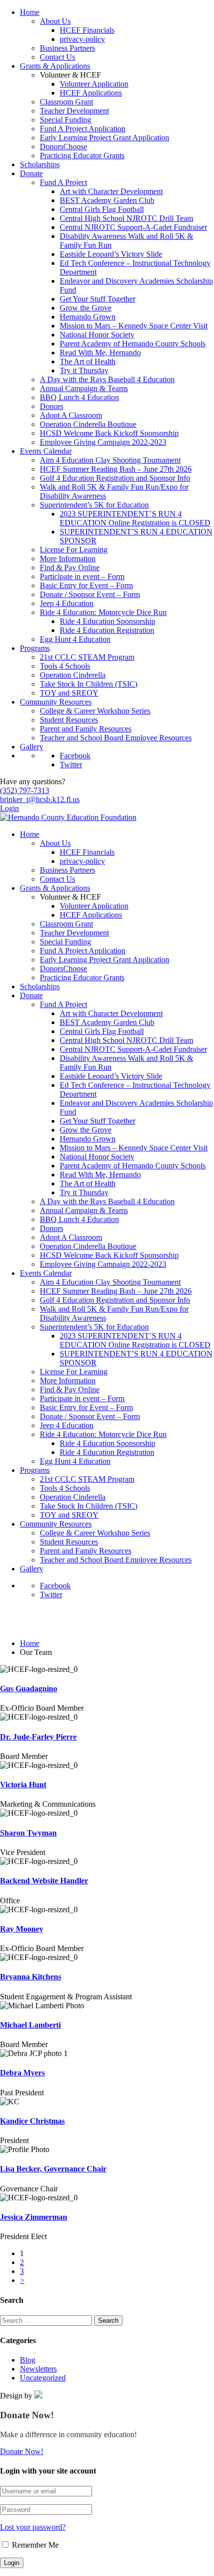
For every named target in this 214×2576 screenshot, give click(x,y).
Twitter (71, 765)
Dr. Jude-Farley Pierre (38, 1737)
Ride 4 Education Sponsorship (107, 621)
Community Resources (56, 702)
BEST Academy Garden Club (107, 200)
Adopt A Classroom (71, 415)
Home (30, 12)
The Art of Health (88, 361)
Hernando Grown (88, 317)
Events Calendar (46, 451)
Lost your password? (33, 2527)
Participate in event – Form (82, 576)
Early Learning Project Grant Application (105, 138)
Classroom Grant (66, 102)
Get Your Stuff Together (98, 299)
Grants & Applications (55, 66)
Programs (35, 648)
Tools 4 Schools (65, 666)
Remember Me (34, 2545)
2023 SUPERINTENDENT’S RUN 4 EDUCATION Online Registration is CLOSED (135, 518)
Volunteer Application (94, 84)
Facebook (75, 756)
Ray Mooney (22, 1929)
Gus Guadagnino (29, 1689)
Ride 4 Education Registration (107, 630)
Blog (28, 2360)
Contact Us (57, 57)
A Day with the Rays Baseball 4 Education (107, 379)
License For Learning (74, 550)
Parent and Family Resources (86, 729)
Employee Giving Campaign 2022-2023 (103, 442)
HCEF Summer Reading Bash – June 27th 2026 (116, 469)
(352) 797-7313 (25, 790)
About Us (55, 21)
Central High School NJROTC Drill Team (126, 218)
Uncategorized (43, 2378)
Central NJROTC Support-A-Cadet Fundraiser (133, 227)
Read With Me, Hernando (100, 353)
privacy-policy (82, 39)
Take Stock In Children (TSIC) (89, 684)
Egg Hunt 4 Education (75, 639)
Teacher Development (74, 111)
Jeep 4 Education (67, 603)
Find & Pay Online (70, 567)
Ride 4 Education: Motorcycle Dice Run (103, 612)
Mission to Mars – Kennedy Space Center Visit (134, 326)
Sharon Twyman (28, 1833)
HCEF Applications (91, 93)
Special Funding (65, 120)
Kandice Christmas (32, 2121)
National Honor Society (97, 335)
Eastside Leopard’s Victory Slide (111, 254)
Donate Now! (22, 2451)
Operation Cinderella (73, 675)
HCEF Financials (87, 30)
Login (9, 808)
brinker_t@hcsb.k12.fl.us (40, 799)
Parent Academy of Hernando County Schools (133, 344)
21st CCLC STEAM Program (87, 657)
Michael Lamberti (30, 2025)
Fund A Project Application (83, 129)
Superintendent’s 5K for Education (94, 505)
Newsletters (38, 2369)
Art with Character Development (111, 191)
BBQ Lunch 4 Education (79, 397)
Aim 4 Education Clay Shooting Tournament (110, 460)
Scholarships (40, 164)
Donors (52, 406)
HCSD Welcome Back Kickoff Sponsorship (109, 433)
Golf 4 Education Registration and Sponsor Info (115, 478)
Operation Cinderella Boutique (88, 424)
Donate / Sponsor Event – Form (90, 594)
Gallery (32, 747)
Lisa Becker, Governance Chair (53, 2169)
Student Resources (69, 720)
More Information (68, 559)
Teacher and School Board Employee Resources (116, 738)
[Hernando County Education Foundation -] (68, 817)
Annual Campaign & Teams (84, 388)
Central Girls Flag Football (102, 209)
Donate (31, 173)
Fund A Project (63, 182)
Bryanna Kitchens (31, 1977)
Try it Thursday (84, 370)
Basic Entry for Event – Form (86, 585)
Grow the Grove (86, 308)
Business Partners (67, 48)
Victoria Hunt (23, 1785)
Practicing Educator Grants (82, 155)
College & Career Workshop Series (95, 711)
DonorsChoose (63, 147)
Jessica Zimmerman (34, 2217)
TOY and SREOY (69, 693)
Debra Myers (22, 2073)
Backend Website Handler (44, 1881)
